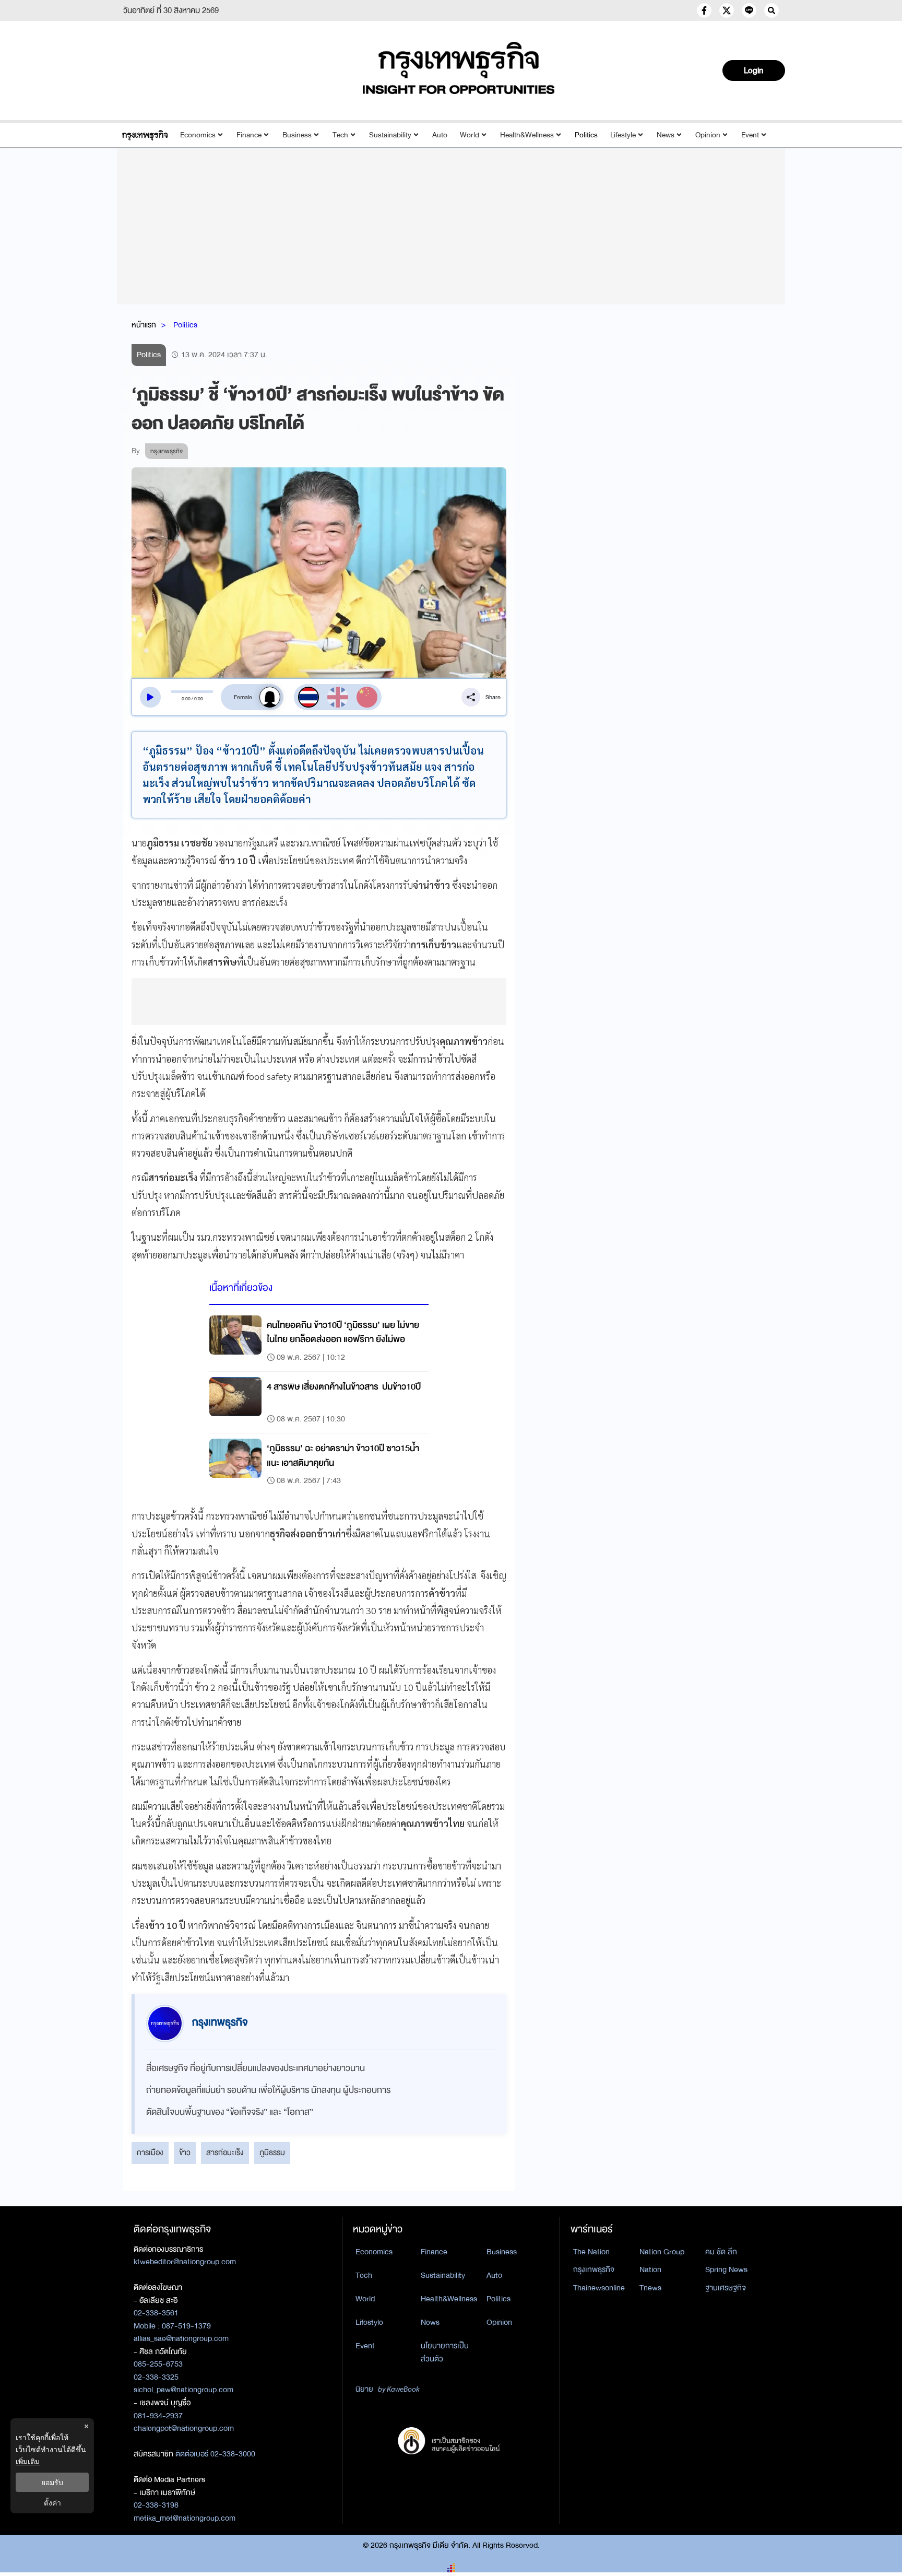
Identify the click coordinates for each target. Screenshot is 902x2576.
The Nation (591, 2252)
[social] (704, 10)
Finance (249, 135)
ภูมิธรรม (272, 2152)
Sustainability (390, 135)
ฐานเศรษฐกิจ (726, 2288)
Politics (586, 135)
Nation (650, 2269)
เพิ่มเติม (28, 2461)
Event (750, 135)
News (666, 135)
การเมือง (150, 2152)
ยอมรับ (52, 2482)
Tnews (650, 2288)
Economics (198, 135)
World (470, 135)
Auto (440, 135)
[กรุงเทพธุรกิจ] (145, 135)
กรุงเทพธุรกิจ (594, 2269)
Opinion (708, 135)
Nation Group (662, 2252)
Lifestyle (623, 135)
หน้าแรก (144, 325)
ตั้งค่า (52, 2503)
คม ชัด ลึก (721, 2252)
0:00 (186, 699)
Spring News (726, 2269)
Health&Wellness (527, 135)
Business (297, 135)
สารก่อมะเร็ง (225, 2152)
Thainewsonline (599, 2288)
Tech (340, 135)
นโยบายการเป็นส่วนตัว (445, 2352)
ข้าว (185, 2152)
